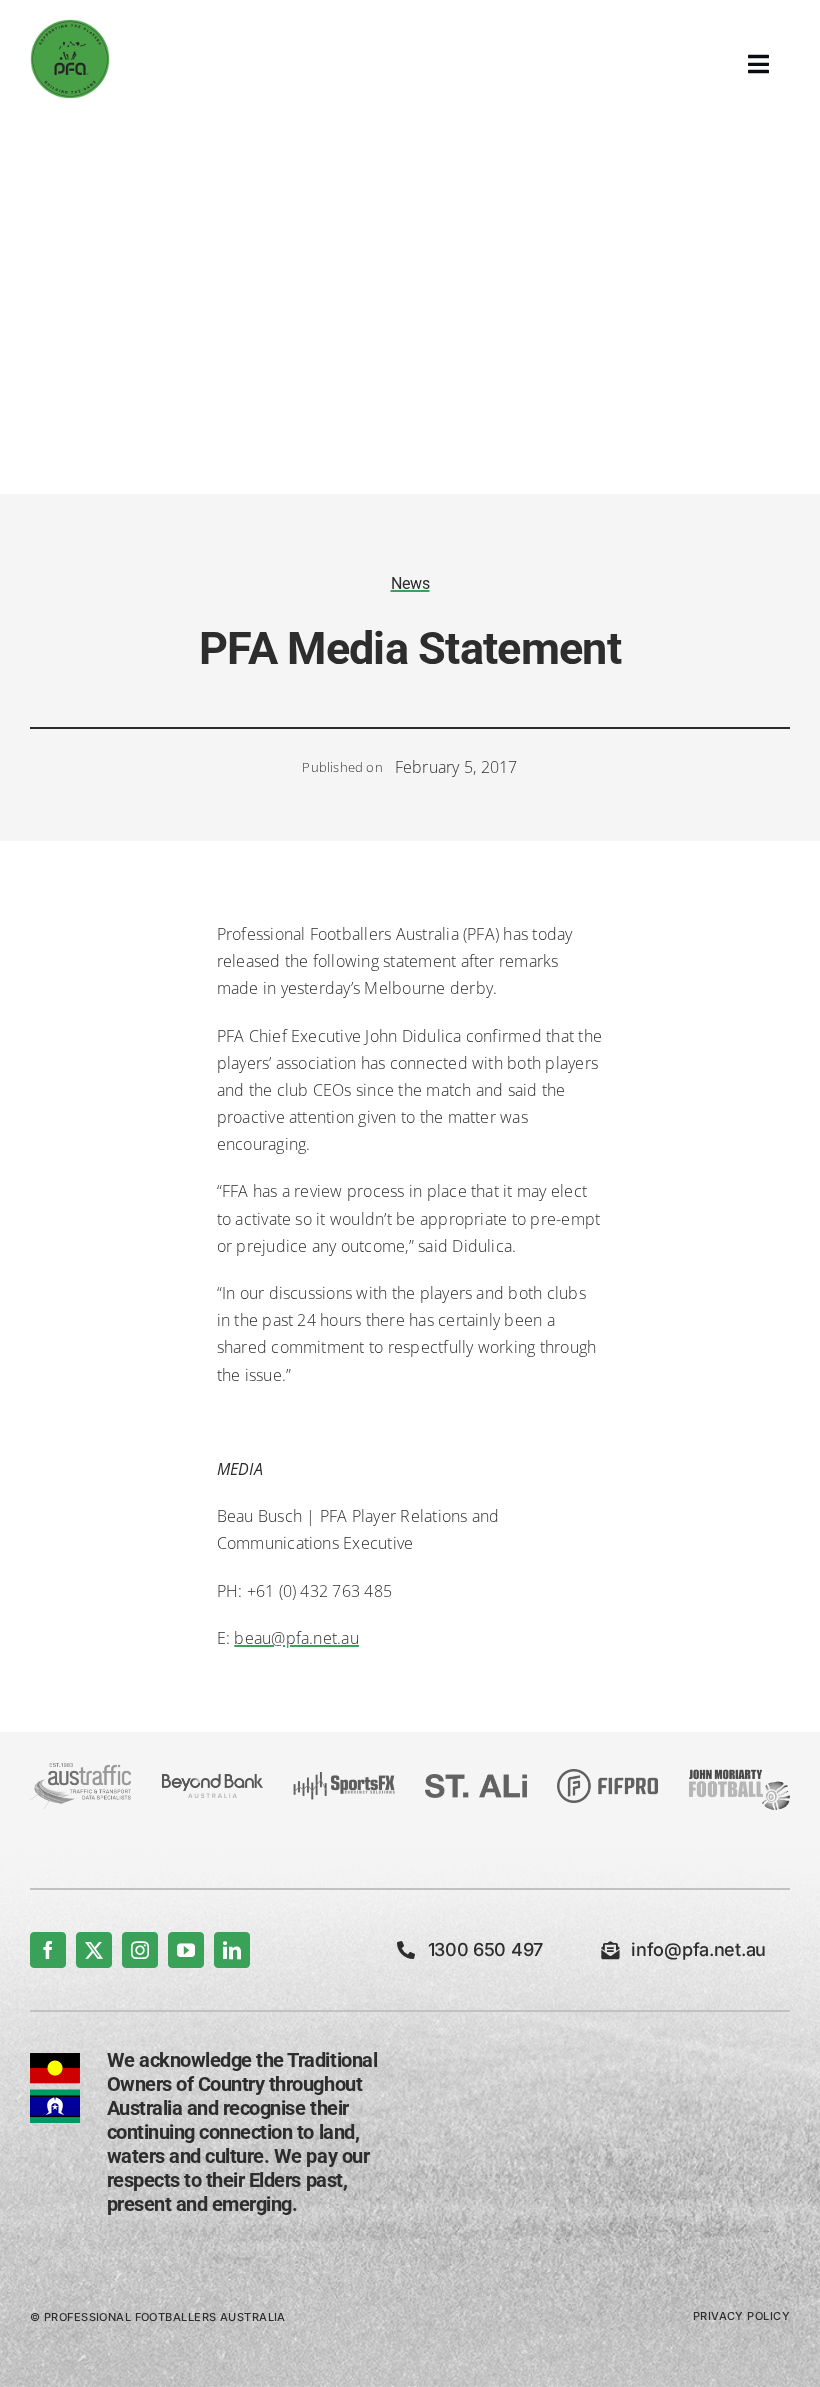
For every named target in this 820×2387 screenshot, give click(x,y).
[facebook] (48, 1950)
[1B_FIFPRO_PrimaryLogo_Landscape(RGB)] (607, 1777)
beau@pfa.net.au (296, 1638)
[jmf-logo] (739, 1770)
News (410, 583)
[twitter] (94, 1950)
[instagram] (140, 1950)
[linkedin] (232, 1950)
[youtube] (186, 1950)
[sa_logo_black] (475, 1782)
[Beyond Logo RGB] (212, 1782)
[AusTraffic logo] (80, 1771)
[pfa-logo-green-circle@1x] (70, 27)
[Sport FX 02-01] (343, 1780)
